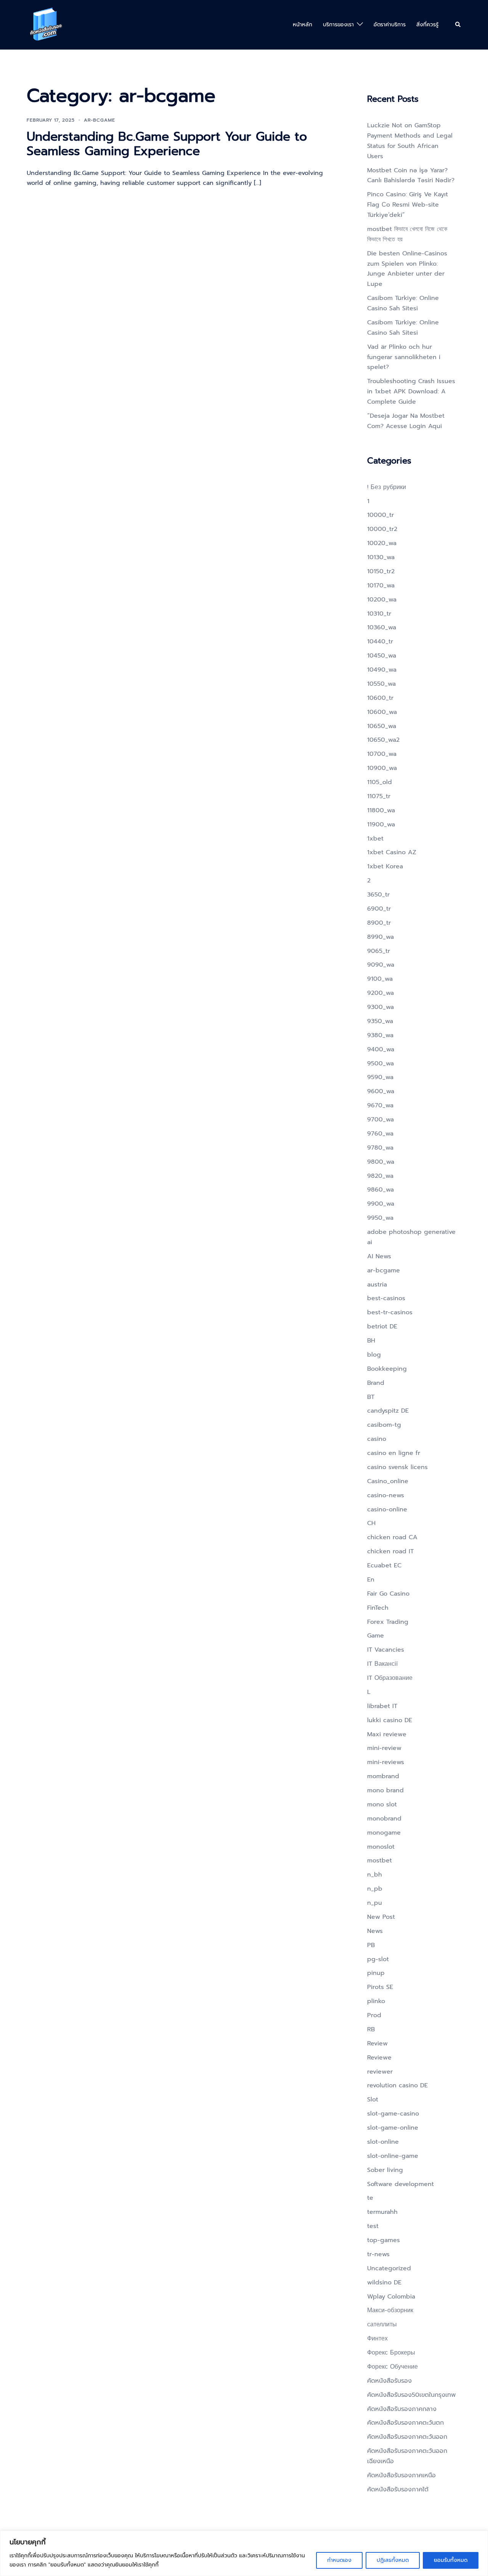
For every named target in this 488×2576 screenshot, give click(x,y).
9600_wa (381, 1091)
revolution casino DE (397, 2085)
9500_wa (380, 1063)
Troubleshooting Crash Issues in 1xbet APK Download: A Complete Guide (411, 391)
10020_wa (382, 543)
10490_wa (382, 670)
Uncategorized (389, 2268)
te (370, 2198)
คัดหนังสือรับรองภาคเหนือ (401, 2475)
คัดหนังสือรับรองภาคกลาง (402, 2409)
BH (371, 1341)
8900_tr (379, 923)
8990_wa (380, 937)
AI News (379, 1256)
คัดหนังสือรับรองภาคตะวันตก (405, 2423)
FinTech (378, 1608)
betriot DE (382, 1326)
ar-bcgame (100, 120)
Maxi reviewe (387, 1734)
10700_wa (382, 754)
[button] (458, 25)
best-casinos (386, 1298)
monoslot (381, 1847)
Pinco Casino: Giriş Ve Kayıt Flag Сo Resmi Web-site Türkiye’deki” (408, 205)
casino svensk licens (397, 1467)
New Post (381, 1917)
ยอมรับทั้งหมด (451, 2560)
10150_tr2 (381, 571)
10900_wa (382, 768)
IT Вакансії (382, 1664)
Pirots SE (380, 1987)
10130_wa (381, 557)
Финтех (377, 2339)
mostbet (380, 1861)
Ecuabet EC (384, 1565)
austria (377, 1285)
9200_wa (380, 993)
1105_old (380, 782)
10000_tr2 (382, 529)
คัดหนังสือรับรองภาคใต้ (398, 2489)
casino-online (387, 1509)
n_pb (375, 1889)
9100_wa (380, 979)
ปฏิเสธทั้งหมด (393, 2560)
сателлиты (382, 2324)
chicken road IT (390, 1551)
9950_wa (380, 1218)
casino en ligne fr (394, 1453)
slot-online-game (393, 2156)
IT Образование (390, 1678)
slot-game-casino (393, 2114)
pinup (376, 1973)
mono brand (385, 1790)
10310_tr (379, 614)
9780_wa (380, 1148)
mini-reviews (386, 1762)
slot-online (383, 2142)
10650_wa (382, 726)
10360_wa (382, 627)
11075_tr (379, 796)
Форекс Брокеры (391, 2353)
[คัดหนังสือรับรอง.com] (46, 24)
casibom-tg (384, 1425)
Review (377, 2043)
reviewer (380, 2072)
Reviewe (379, 2058)
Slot (373, 2100)
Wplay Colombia (391, 2297)
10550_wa (381, 684)
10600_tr (380, 698)
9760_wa (380, 1134)
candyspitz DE (388, 1411)
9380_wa (380, 1035)
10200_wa (382, 600)
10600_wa (382, 712)
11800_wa (381, 810)
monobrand (384, 1819)
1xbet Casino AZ (392, 852)
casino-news (386, 1495)
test (373, 2226)
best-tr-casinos (390, 1312)
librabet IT (382, 1706)
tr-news (378, 2254)
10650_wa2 (383, 740)
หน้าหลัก (303, 25)
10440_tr (380, 642)
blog (374, 1355)
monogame (384, 1833)
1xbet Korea (385, 866)
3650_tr (378, 895)
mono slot (382, 1804)
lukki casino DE (390, 1720)
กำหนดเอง (339, 2560)
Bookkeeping (387, 1369)
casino (377, 1439)
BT (371, 1397)
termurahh (382, 2212)
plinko (376, 2001)
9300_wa (380, 1007)
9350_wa (380, 1021)
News (375, 1931)
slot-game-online (393, 2128)
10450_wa (382, 656)
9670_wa (380, 1105)
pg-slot (378, 1959)
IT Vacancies (386, 1650)
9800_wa (381, 1162)
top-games (384, 2240)
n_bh (375, 1875)
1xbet (375, 839)
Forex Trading (388, 1622)
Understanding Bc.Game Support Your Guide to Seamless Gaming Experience (167, 144)
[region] (244, 2553)
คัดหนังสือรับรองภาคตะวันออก (407, 2437)
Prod (374, 2015)
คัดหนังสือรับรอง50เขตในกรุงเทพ (411, 2395)
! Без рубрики (387, 487)
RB (371, 2029)
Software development (401, 2184)
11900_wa (381, 824)
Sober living (385, 2170)
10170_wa (381, 585)
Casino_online (388, 1481)
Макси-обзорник (390, 2310)
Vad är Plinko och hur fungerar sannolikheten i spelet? (404, 357)
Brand (376, 1383)
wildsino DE (384, 2282)
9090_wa (381, 965)
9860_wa (380, 1190)
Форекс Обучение (392, 2367)
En (371, 1580)
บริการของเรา (338, 25)
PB (371, 1945)
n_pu (375, 1903)
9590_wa (380, 1077)
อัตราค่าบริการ (390, 25)
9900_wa (381, 1204)
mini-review (384, 1748)
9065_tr (379, 951)
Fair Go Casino (388, 1594)
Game (376, 1636)
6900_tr (379, 909)
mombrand (383, 1776)
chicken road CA (392, 1537)
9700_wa (380, 1120)
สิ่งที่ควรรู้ (427, 25)
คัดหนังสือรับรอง (389, 2381)
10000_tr (380, 515)
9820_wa (380, 1176)
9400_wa (381, 1049)
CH (371, 1523)
